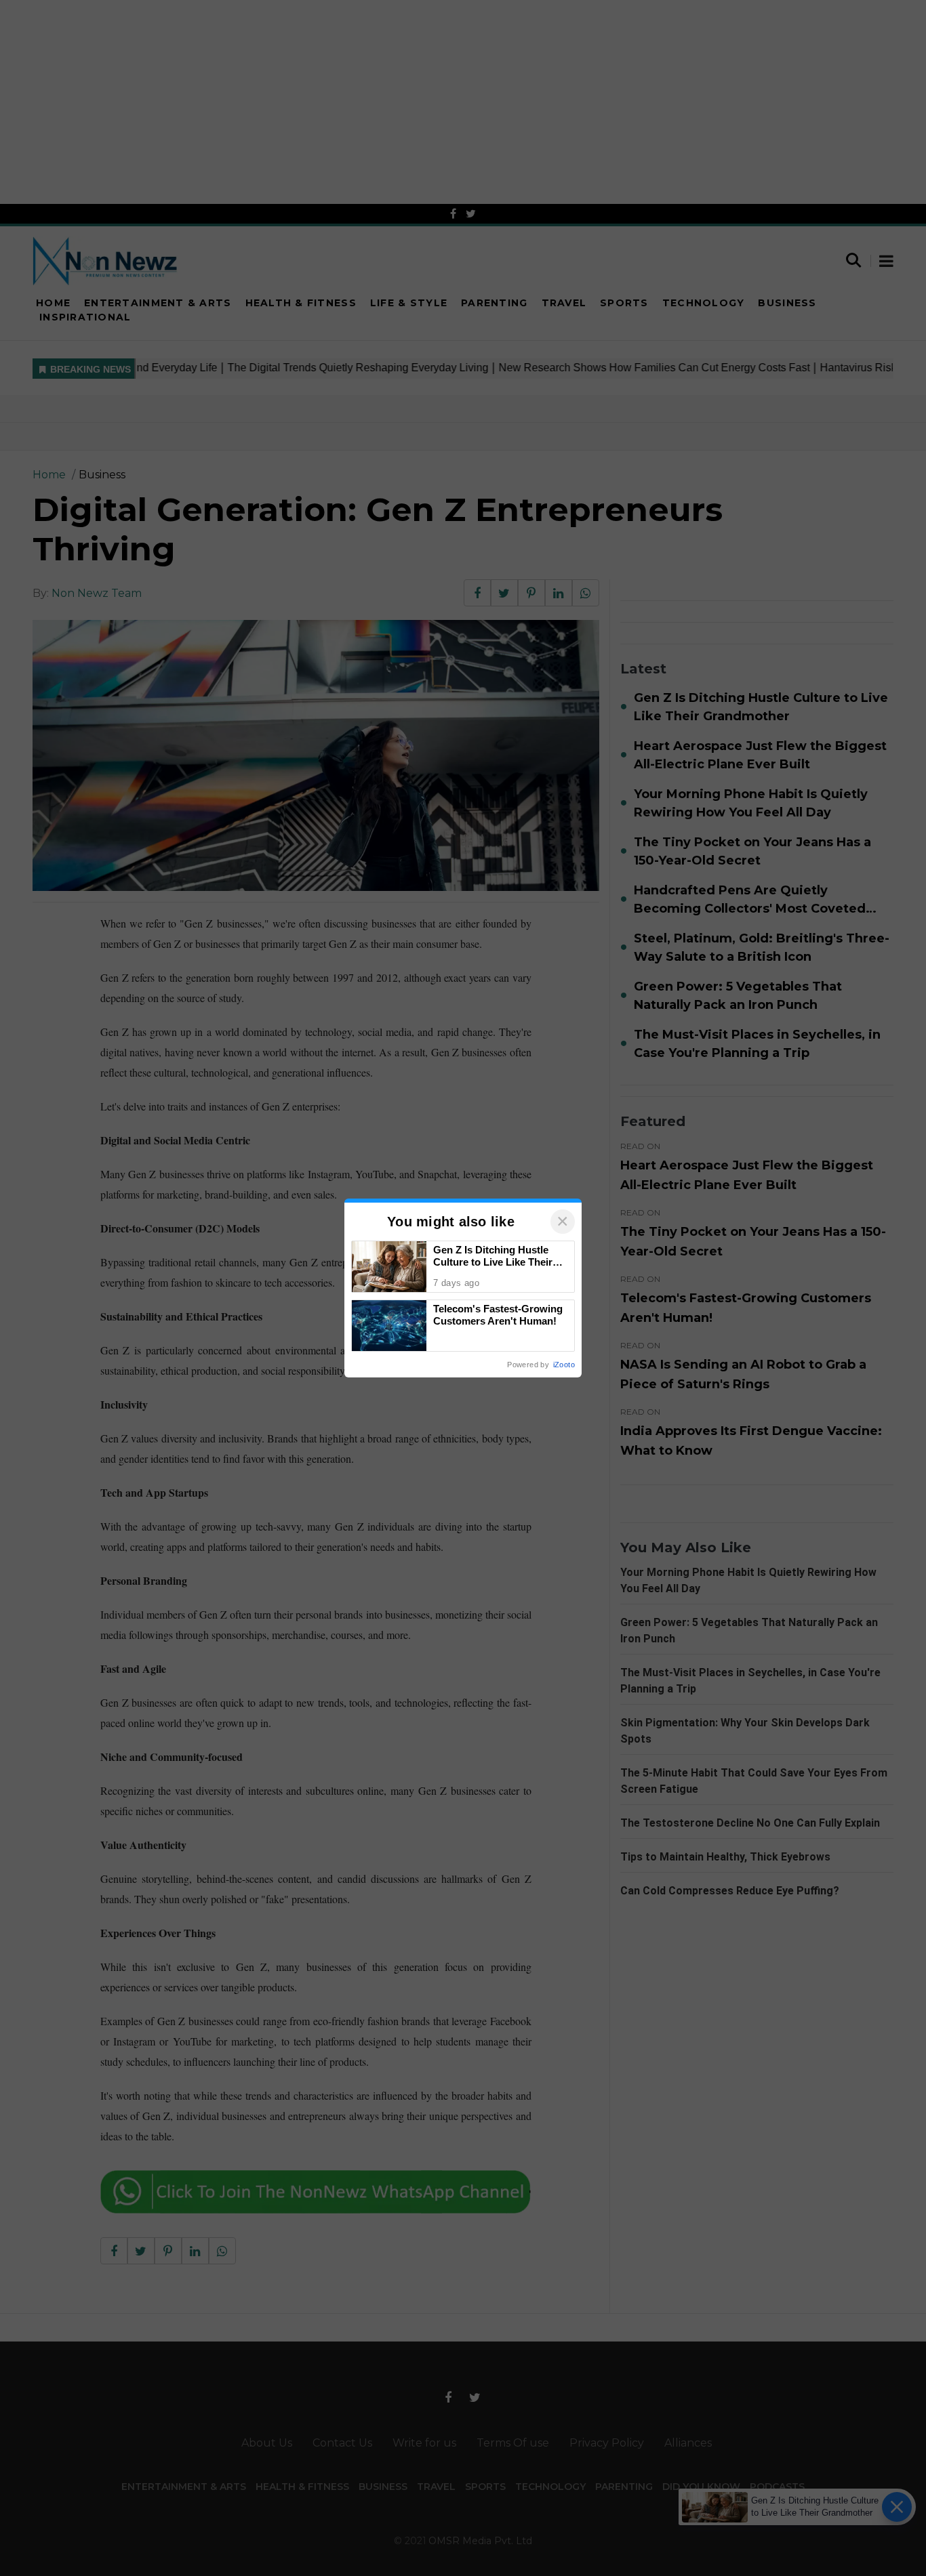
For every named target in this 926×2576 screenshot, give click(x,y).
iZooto (564, 1365)
